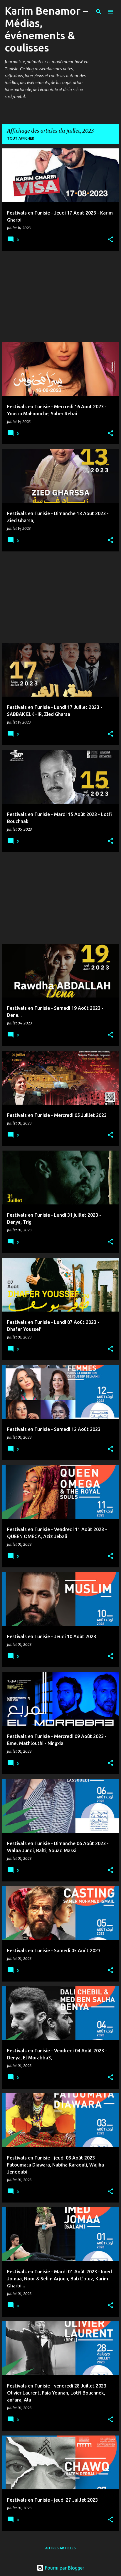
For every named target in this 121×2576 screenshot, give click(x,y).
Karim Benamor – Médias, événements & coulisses (46, 29)
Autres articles (60, 2548)
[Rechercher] (99, 12)
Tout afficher (21, 138)
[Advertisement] (60, 296)
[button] (110, 240)
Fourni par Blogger (64, 2568)
